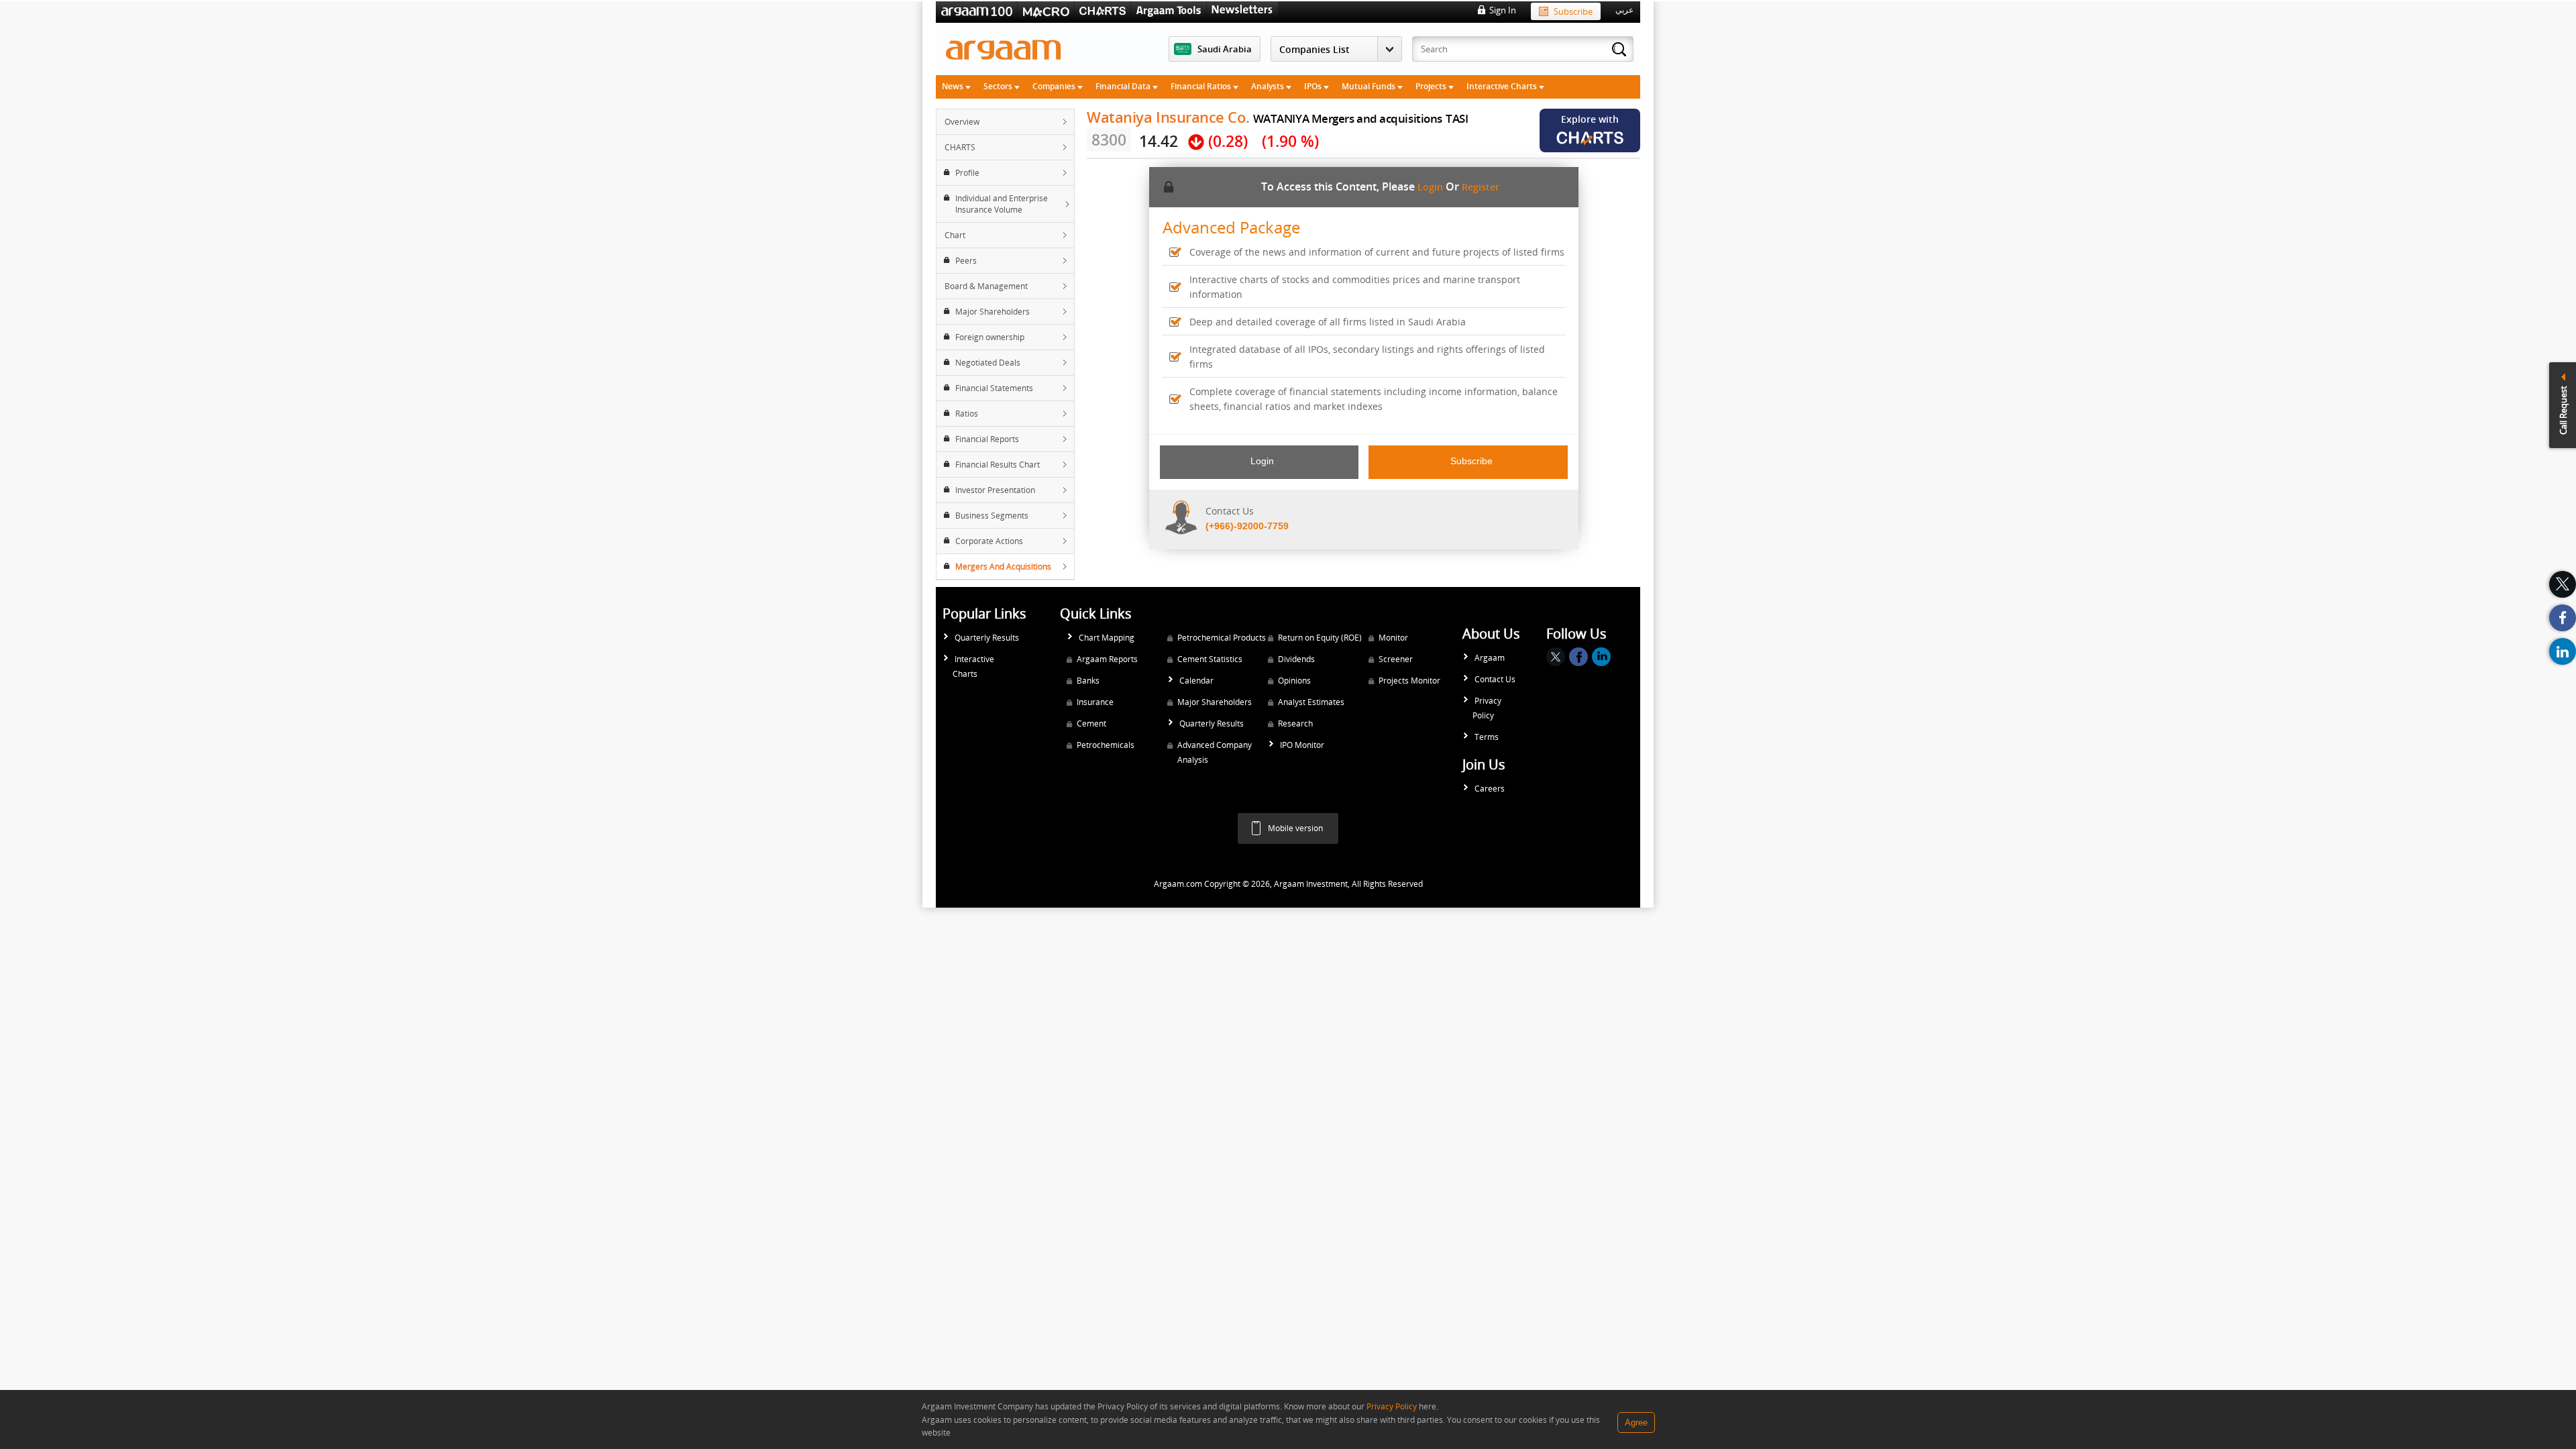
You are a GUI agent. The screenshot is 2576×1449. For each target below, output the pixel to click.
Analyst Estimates (1311, 702)
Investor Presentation (995, 490)
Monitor (1393, 638)
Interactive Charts (1503, 86)
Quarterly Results (987, 638)
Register (1481, 187)
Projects (1432, 86)
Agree (1636, 1423)
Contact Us (1495, 679)
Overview (962, 122)
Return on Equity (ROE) (1320, 638)
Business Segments (992, 516)
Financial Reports (987, 439)
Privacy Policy (1487, 708)
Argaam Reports (1107, 659)
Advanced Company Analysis (1215, 752)
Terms (1487, 737)
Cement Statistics (1210, 659)
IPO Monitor (1302, 745)
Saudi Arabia (1225, 49)
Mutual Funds (1370, 86)
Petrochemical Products (1222, 638)
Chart (955, 235)
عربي (1624, 10)
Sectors (999, 86)
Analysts (1269, 86)
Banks (1088, 681)
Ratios (967, 414)
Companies (1055, 86)
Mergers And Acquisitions (1003, 567)
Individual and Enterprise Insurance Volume (1002, 204)
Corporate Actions (989, 541)
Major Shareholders (992, 312)
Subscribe (1573, 11)
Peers (966, 261)
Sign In (1503, 10)
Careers (1490, 789)
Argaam (1490, 658)
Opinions (1294, 681)
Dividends (1296, 659)
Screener (1396, 659)
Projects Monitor (1409, 681)
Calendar (1196, 681)
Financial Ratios (1202, 86)
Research (1295, 723)
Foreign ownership (990, 337)
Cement (1091, 723)
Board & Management (986, 286)
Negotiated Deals (988, 363)
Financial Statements (994, 388)
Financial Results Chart (998, 465)
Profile (967, 173)
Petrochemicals (1106, 745)
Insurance (1095, 702)
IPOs (1314, 86)
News (954, 86)
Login (1430, 187)
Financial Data (1124, 86)
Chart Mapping (1107, 638)
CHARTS (960, 147)
